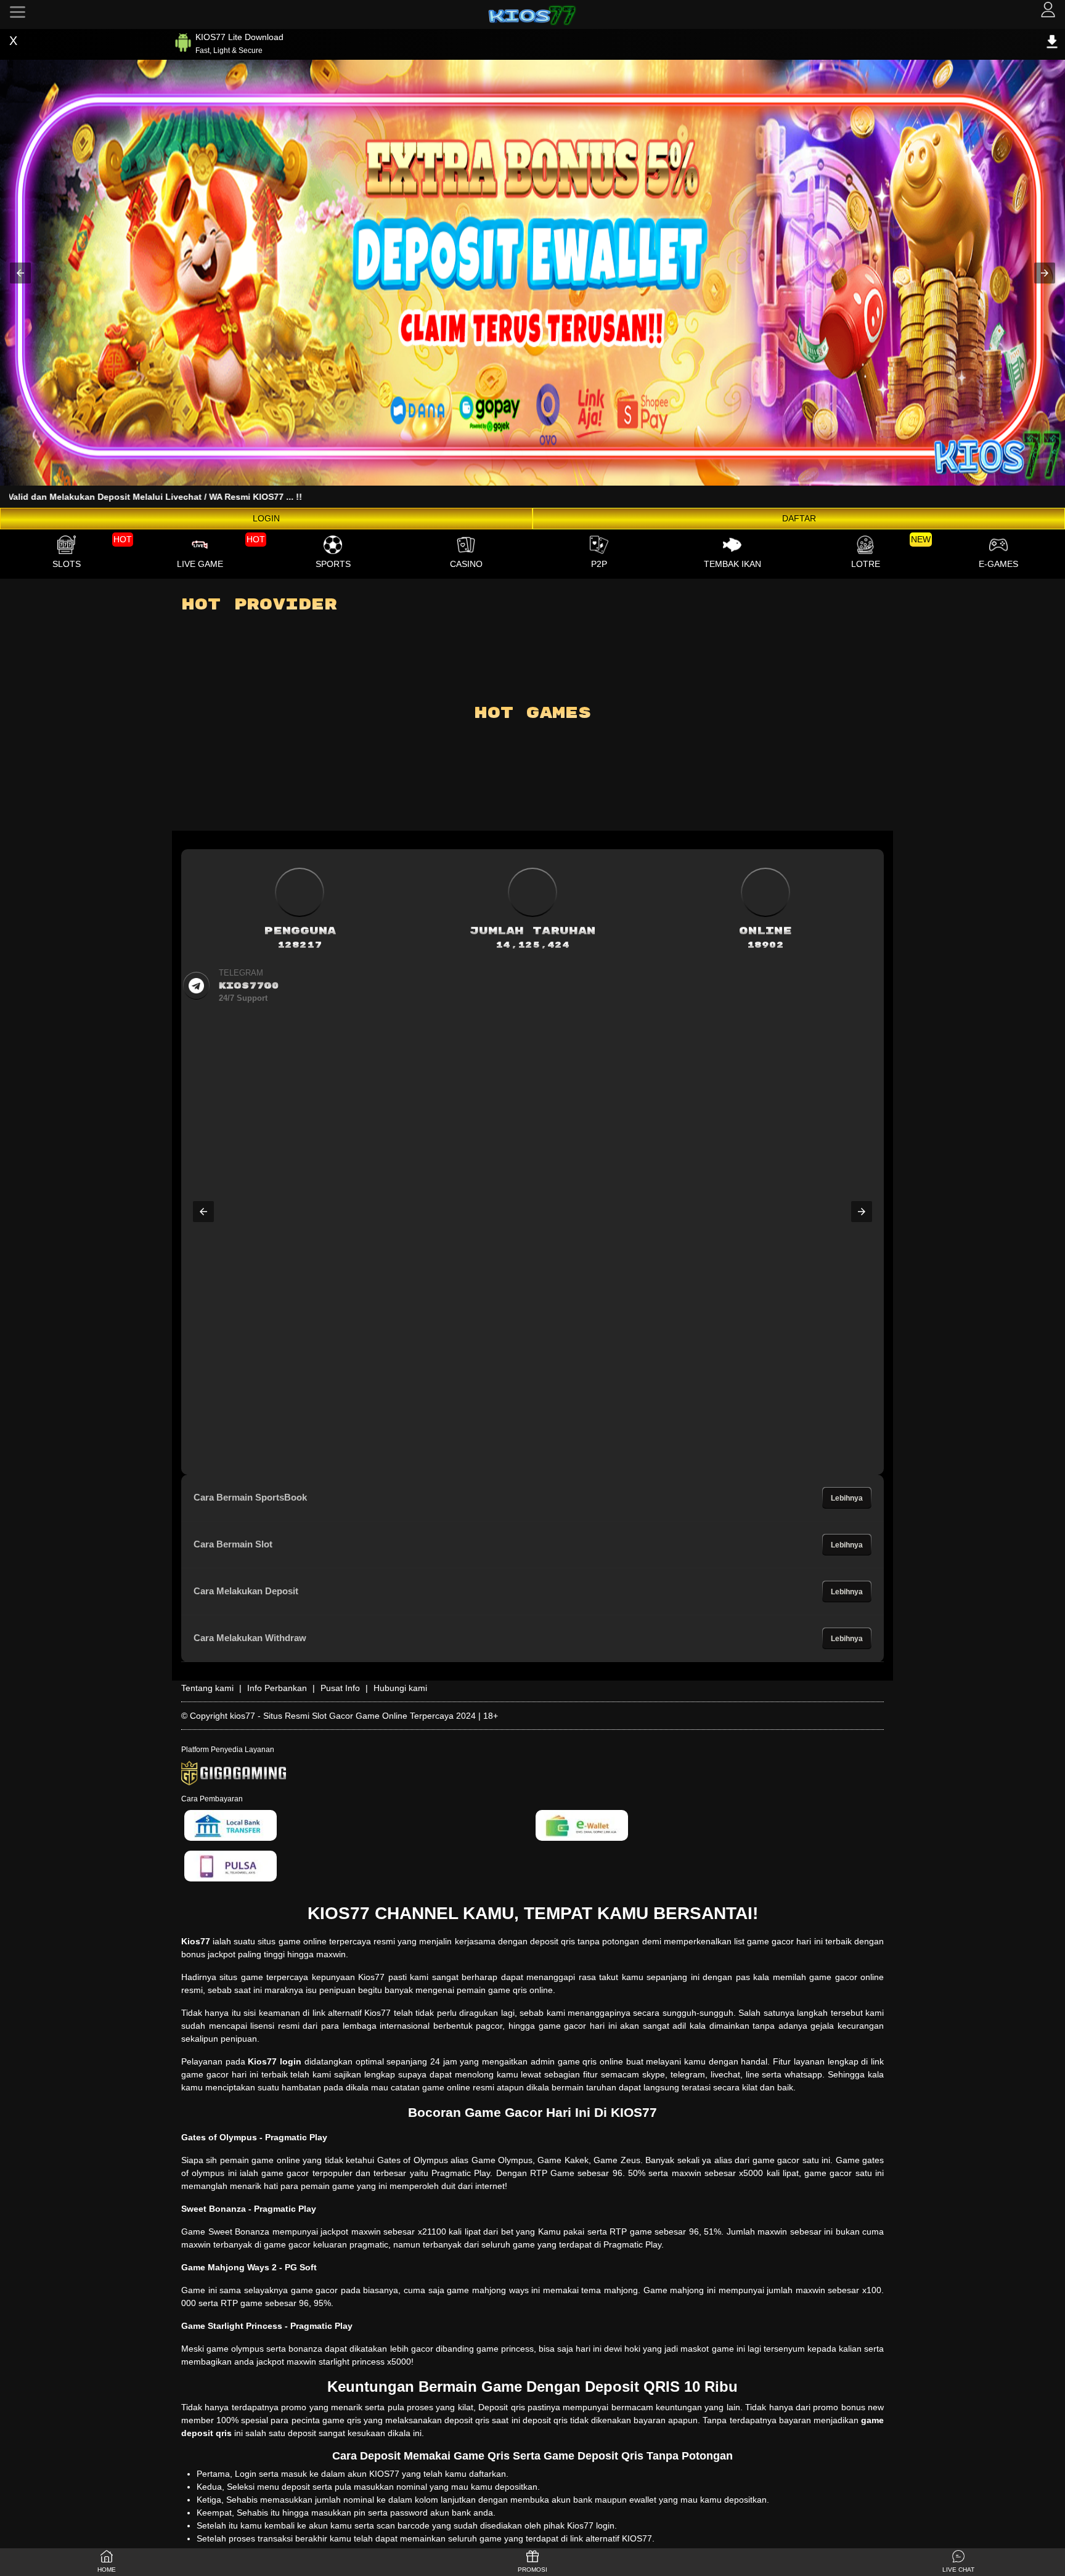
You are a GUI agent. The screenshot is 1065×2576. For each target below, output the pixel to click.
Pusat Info (340, 1688)
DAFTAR (799, 518)
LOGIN (266, 518)
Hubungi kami (400, 1688)
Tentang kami (207, 1688)
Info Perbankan (277, 1688)
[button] (20, 273)
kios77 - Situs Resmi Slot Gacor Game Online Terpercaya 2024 (353, 1716)
